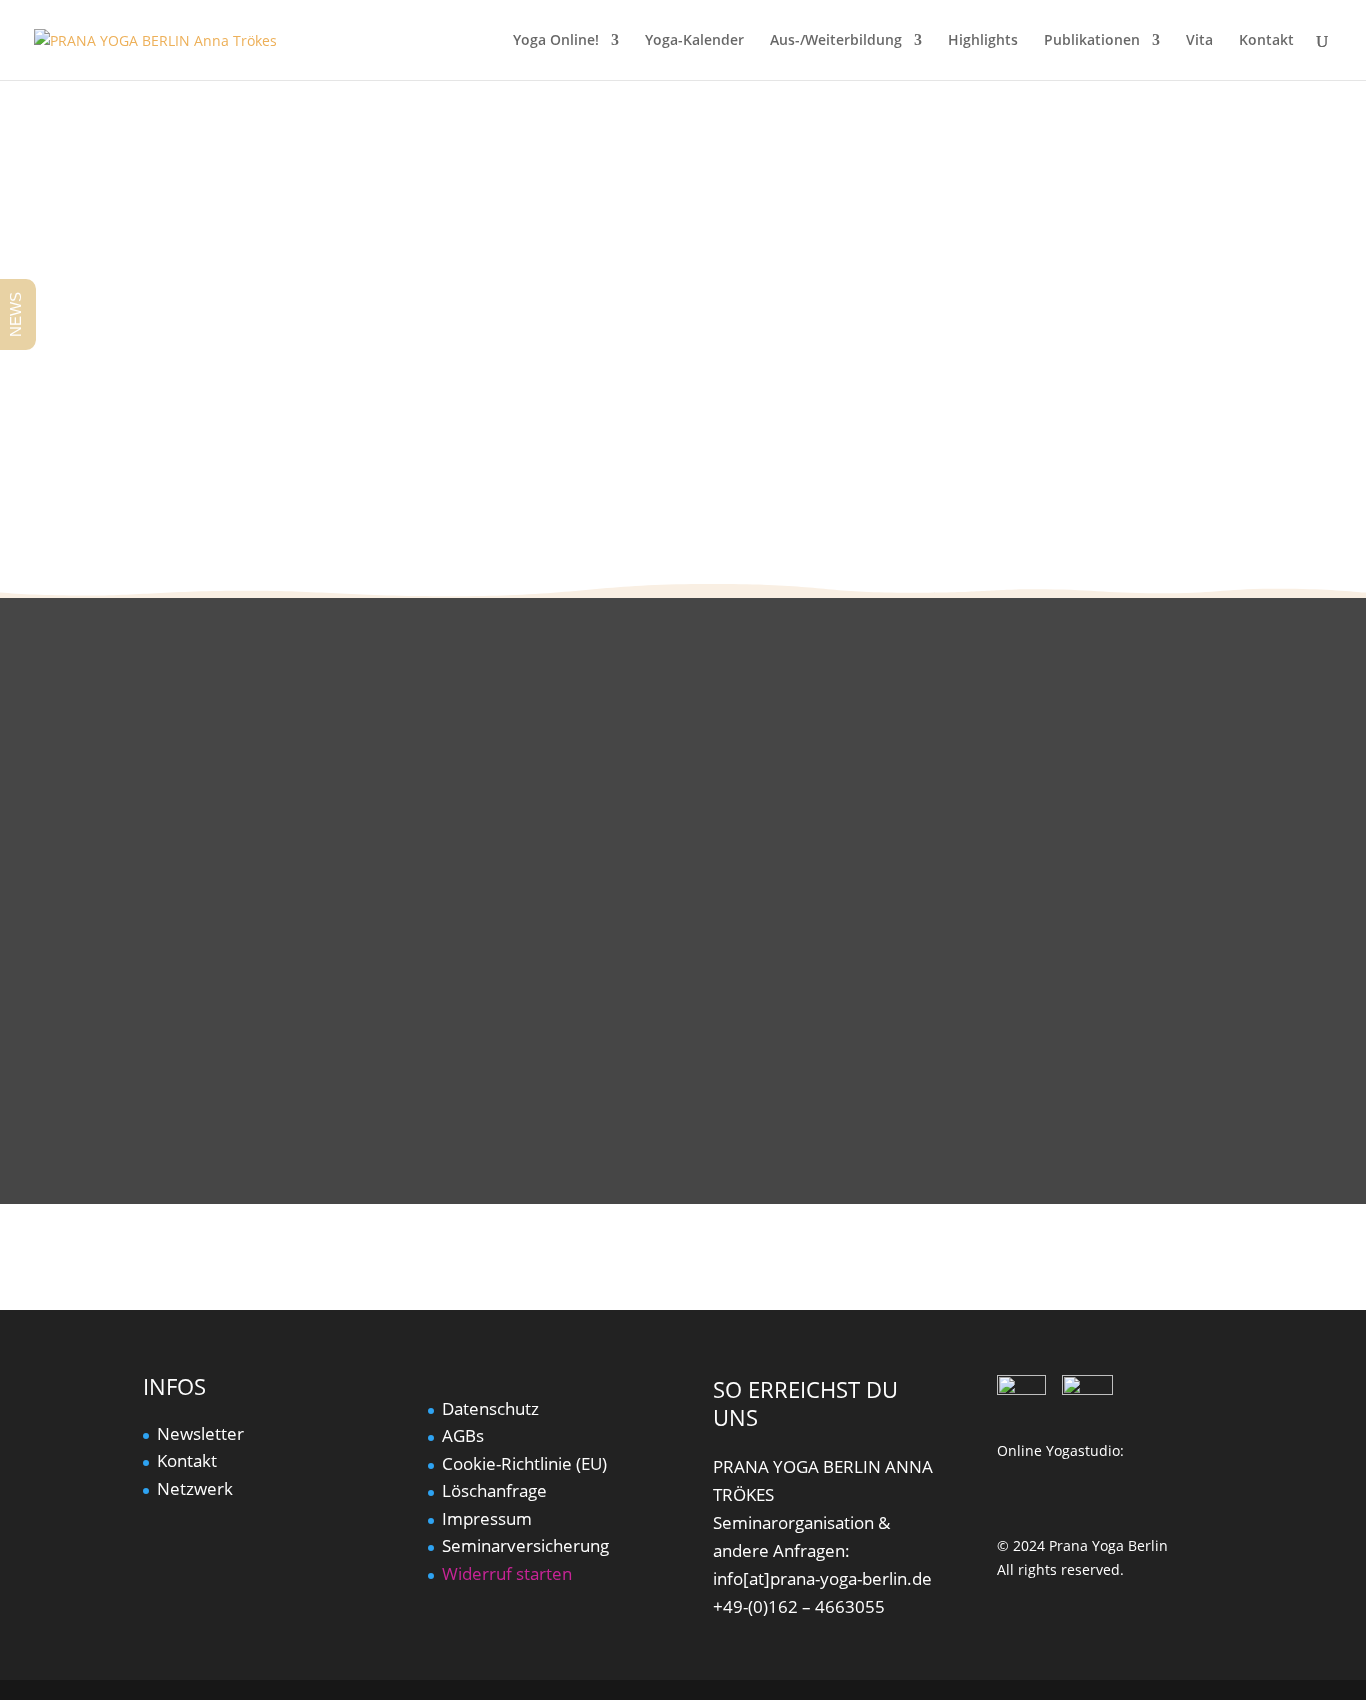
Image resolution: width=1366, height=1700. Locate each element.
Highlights (983, 41)
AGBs (463, 1435)
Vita (1199, 41)
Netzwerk (195, 1488)
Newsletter (200, 1433)
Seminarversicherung (525, 1545)
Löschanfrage (494, 1490)
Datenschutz (490, 1408)
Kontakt (1266, 41)
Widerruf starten (507, 1573)
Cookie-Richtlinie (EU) (524, 1463)
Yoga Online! (556, 41)
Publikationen (1092, 41)
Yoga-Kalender (694, 41)
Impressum (487, 1518)
